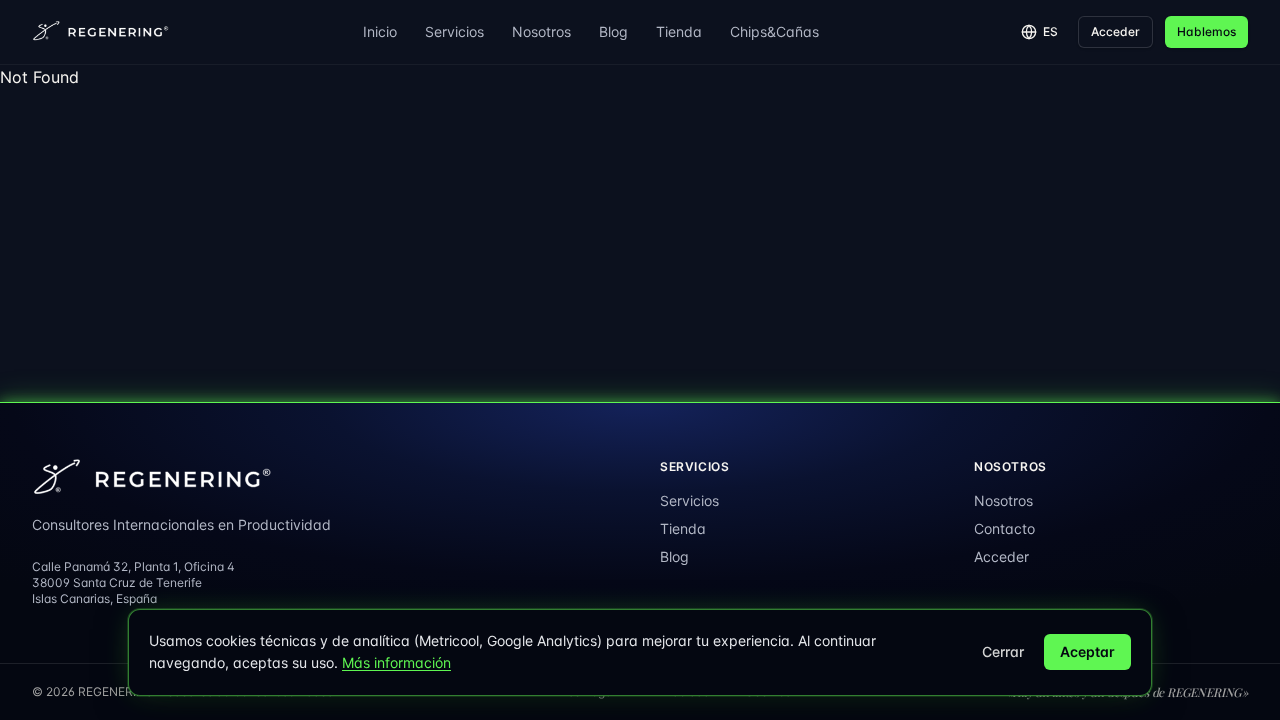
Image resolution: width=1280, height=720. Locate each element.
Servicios (454, 31)
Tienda (679, 31)
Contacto (1004, 528)
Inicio (380, 31)
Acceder (1115, 31)
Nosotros (541, 31)
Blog (613, 31)
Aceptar (1087, 651)
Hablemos (1206, 31)
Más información (396, 662)
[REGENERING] (102, 32)
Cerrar (1003, 651)
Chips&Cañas (774, 31)
